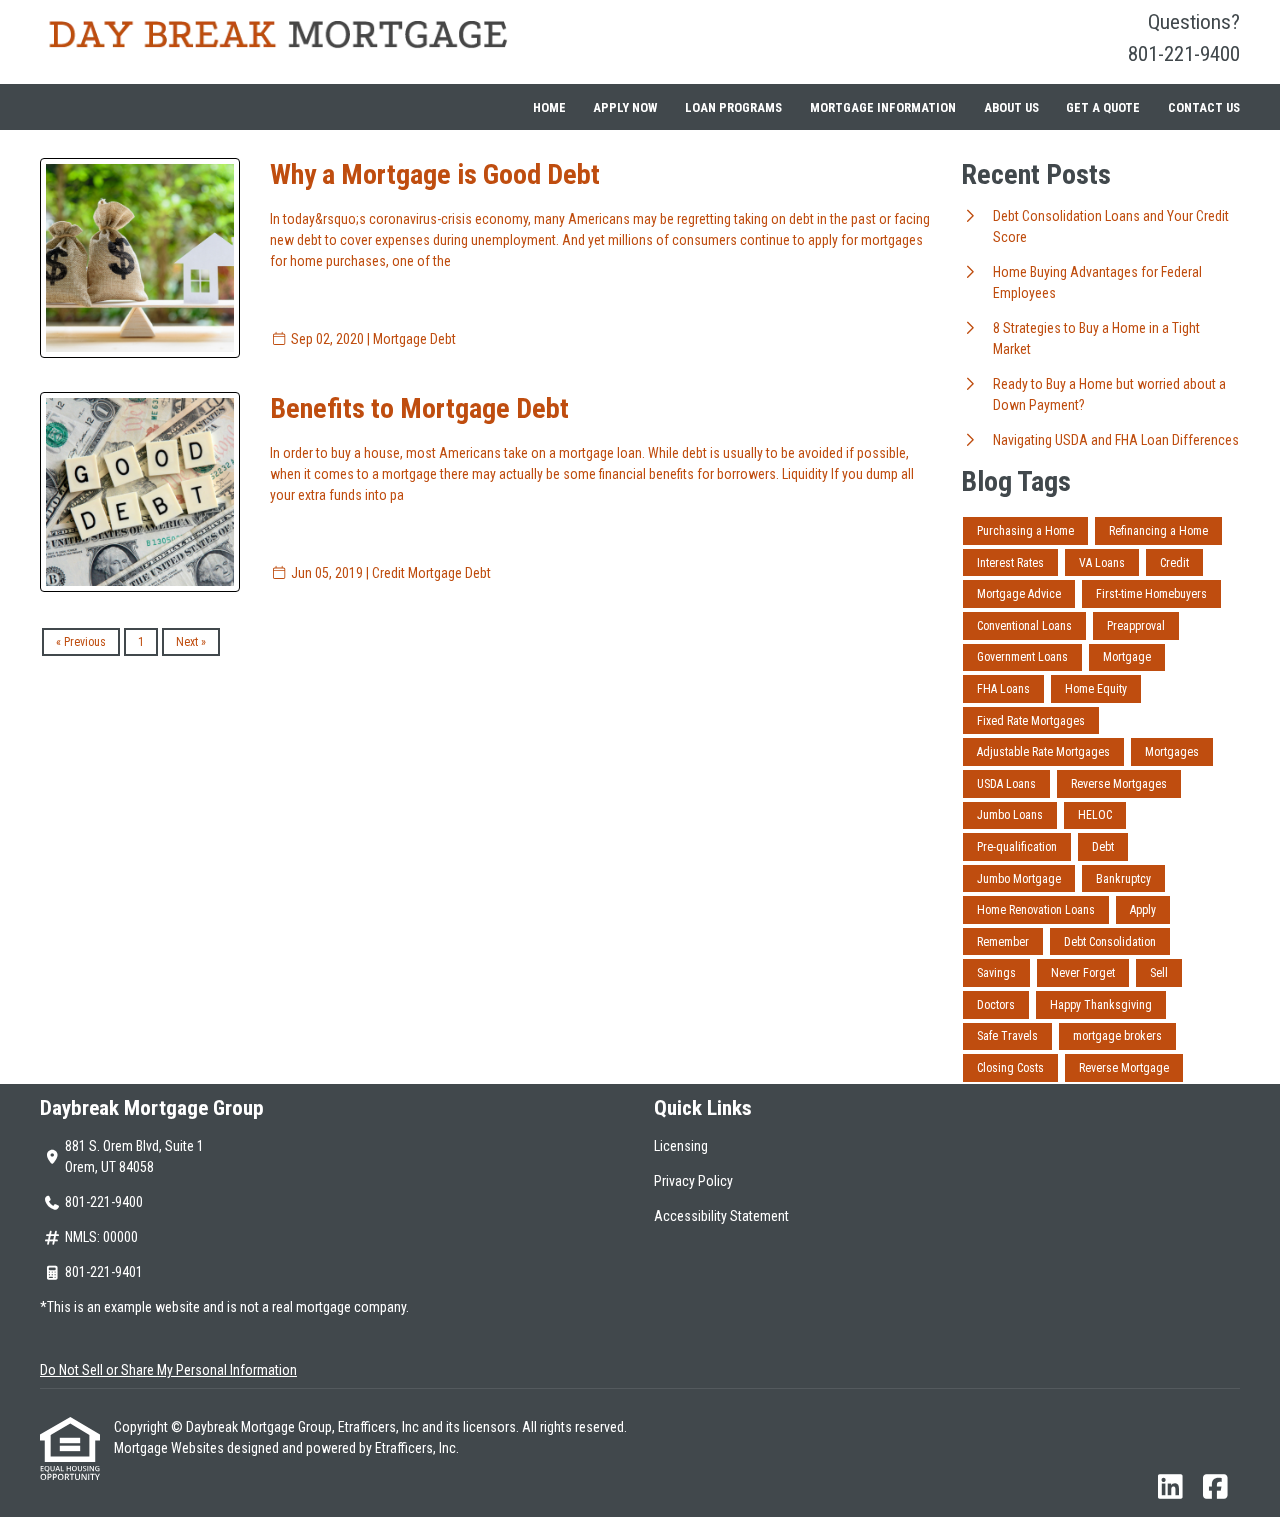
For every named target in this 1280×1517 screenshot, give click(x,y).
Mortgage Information (883, 107)
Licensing (681, 1146)
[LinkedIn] (1170, 1488)
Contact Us (1204, 107)
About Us (1011, 107)
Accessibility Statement (721, 1216)
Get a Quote (1103, 107)
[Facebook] (1215, 1488)
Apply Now (625, 107)
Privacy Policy (693, 1181)
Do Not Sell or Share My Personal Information (168, 1370)
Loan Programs (733, 107)
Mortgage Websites (170, 1448)
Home (549, 107)
